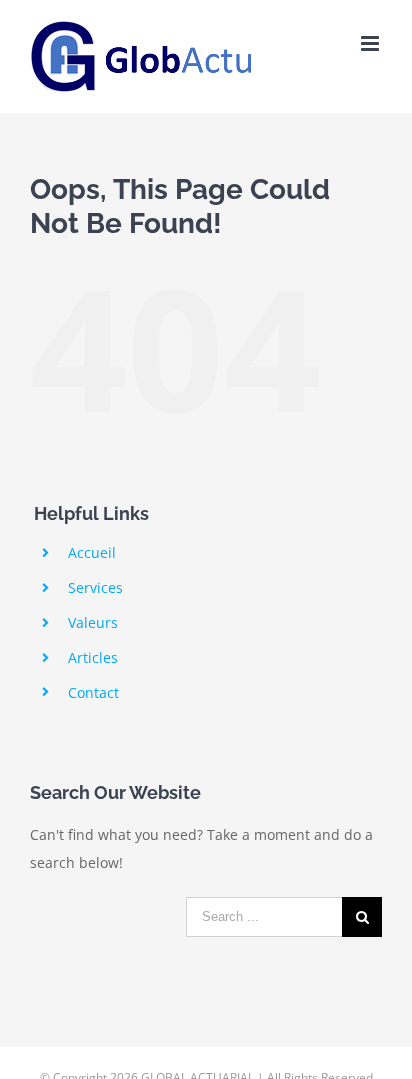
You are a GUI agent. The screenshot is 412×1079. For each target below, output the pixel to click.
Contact (93, 692)
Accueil (92, 552)
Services (95, 587)
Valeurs (93, 622)
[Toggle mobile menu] (371, 43)
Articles (93, 657)
